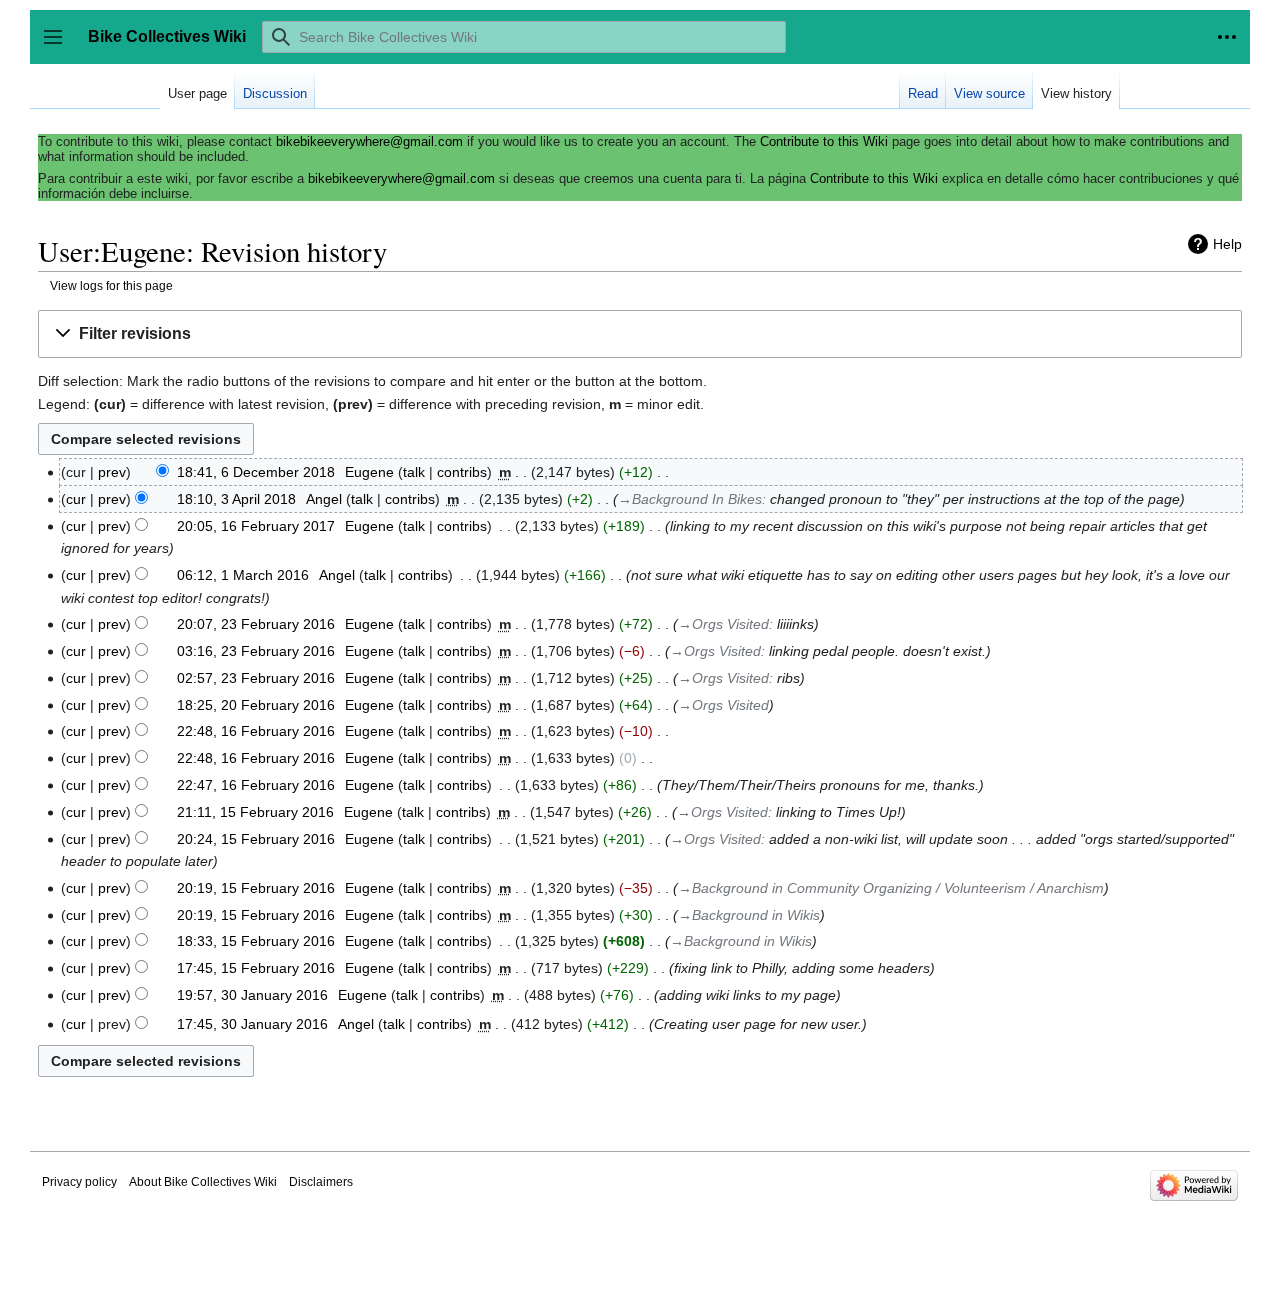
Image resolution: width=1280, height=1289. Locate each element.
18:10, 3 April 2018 (236, 499)
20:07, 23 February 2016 (256, 624)
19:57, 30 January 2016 (252, 995)
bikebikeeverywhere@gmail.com (369, 141)
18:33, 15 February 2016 (256, 941)
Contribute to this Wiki (824, 141)
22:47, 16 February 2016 (256, 785)
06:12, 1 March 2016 (243, 575)
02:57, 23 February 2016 (256, 678)
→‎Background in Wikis (749, 915)
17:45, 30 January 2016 (252, 1024)
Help (1227, 244)
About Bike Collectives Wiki (203, 1182)
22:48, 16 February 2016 (256, 731)
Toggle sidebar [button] (59, 46)
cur (76, 499)
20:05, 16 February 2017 (256, 526)
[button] (1227, 37)
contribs (462, 472)
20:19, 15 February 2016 (256, 888)
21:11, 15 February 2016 (255, 812)
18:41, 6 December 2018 (256, 472)
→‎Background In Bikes (690, 499)
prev (112, 472)
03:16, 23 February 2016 (256, 651)
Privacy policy (79, 1182)
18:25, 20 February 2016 (256, 705)
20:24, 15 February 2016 (256, 839)
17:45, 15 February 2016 (256, 968)
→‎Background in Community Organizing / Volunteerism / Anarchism (891, 888)
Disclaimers (321, 1182)
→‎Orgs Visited (723, 624)
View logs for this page (111, 285)
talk (414, 472)
